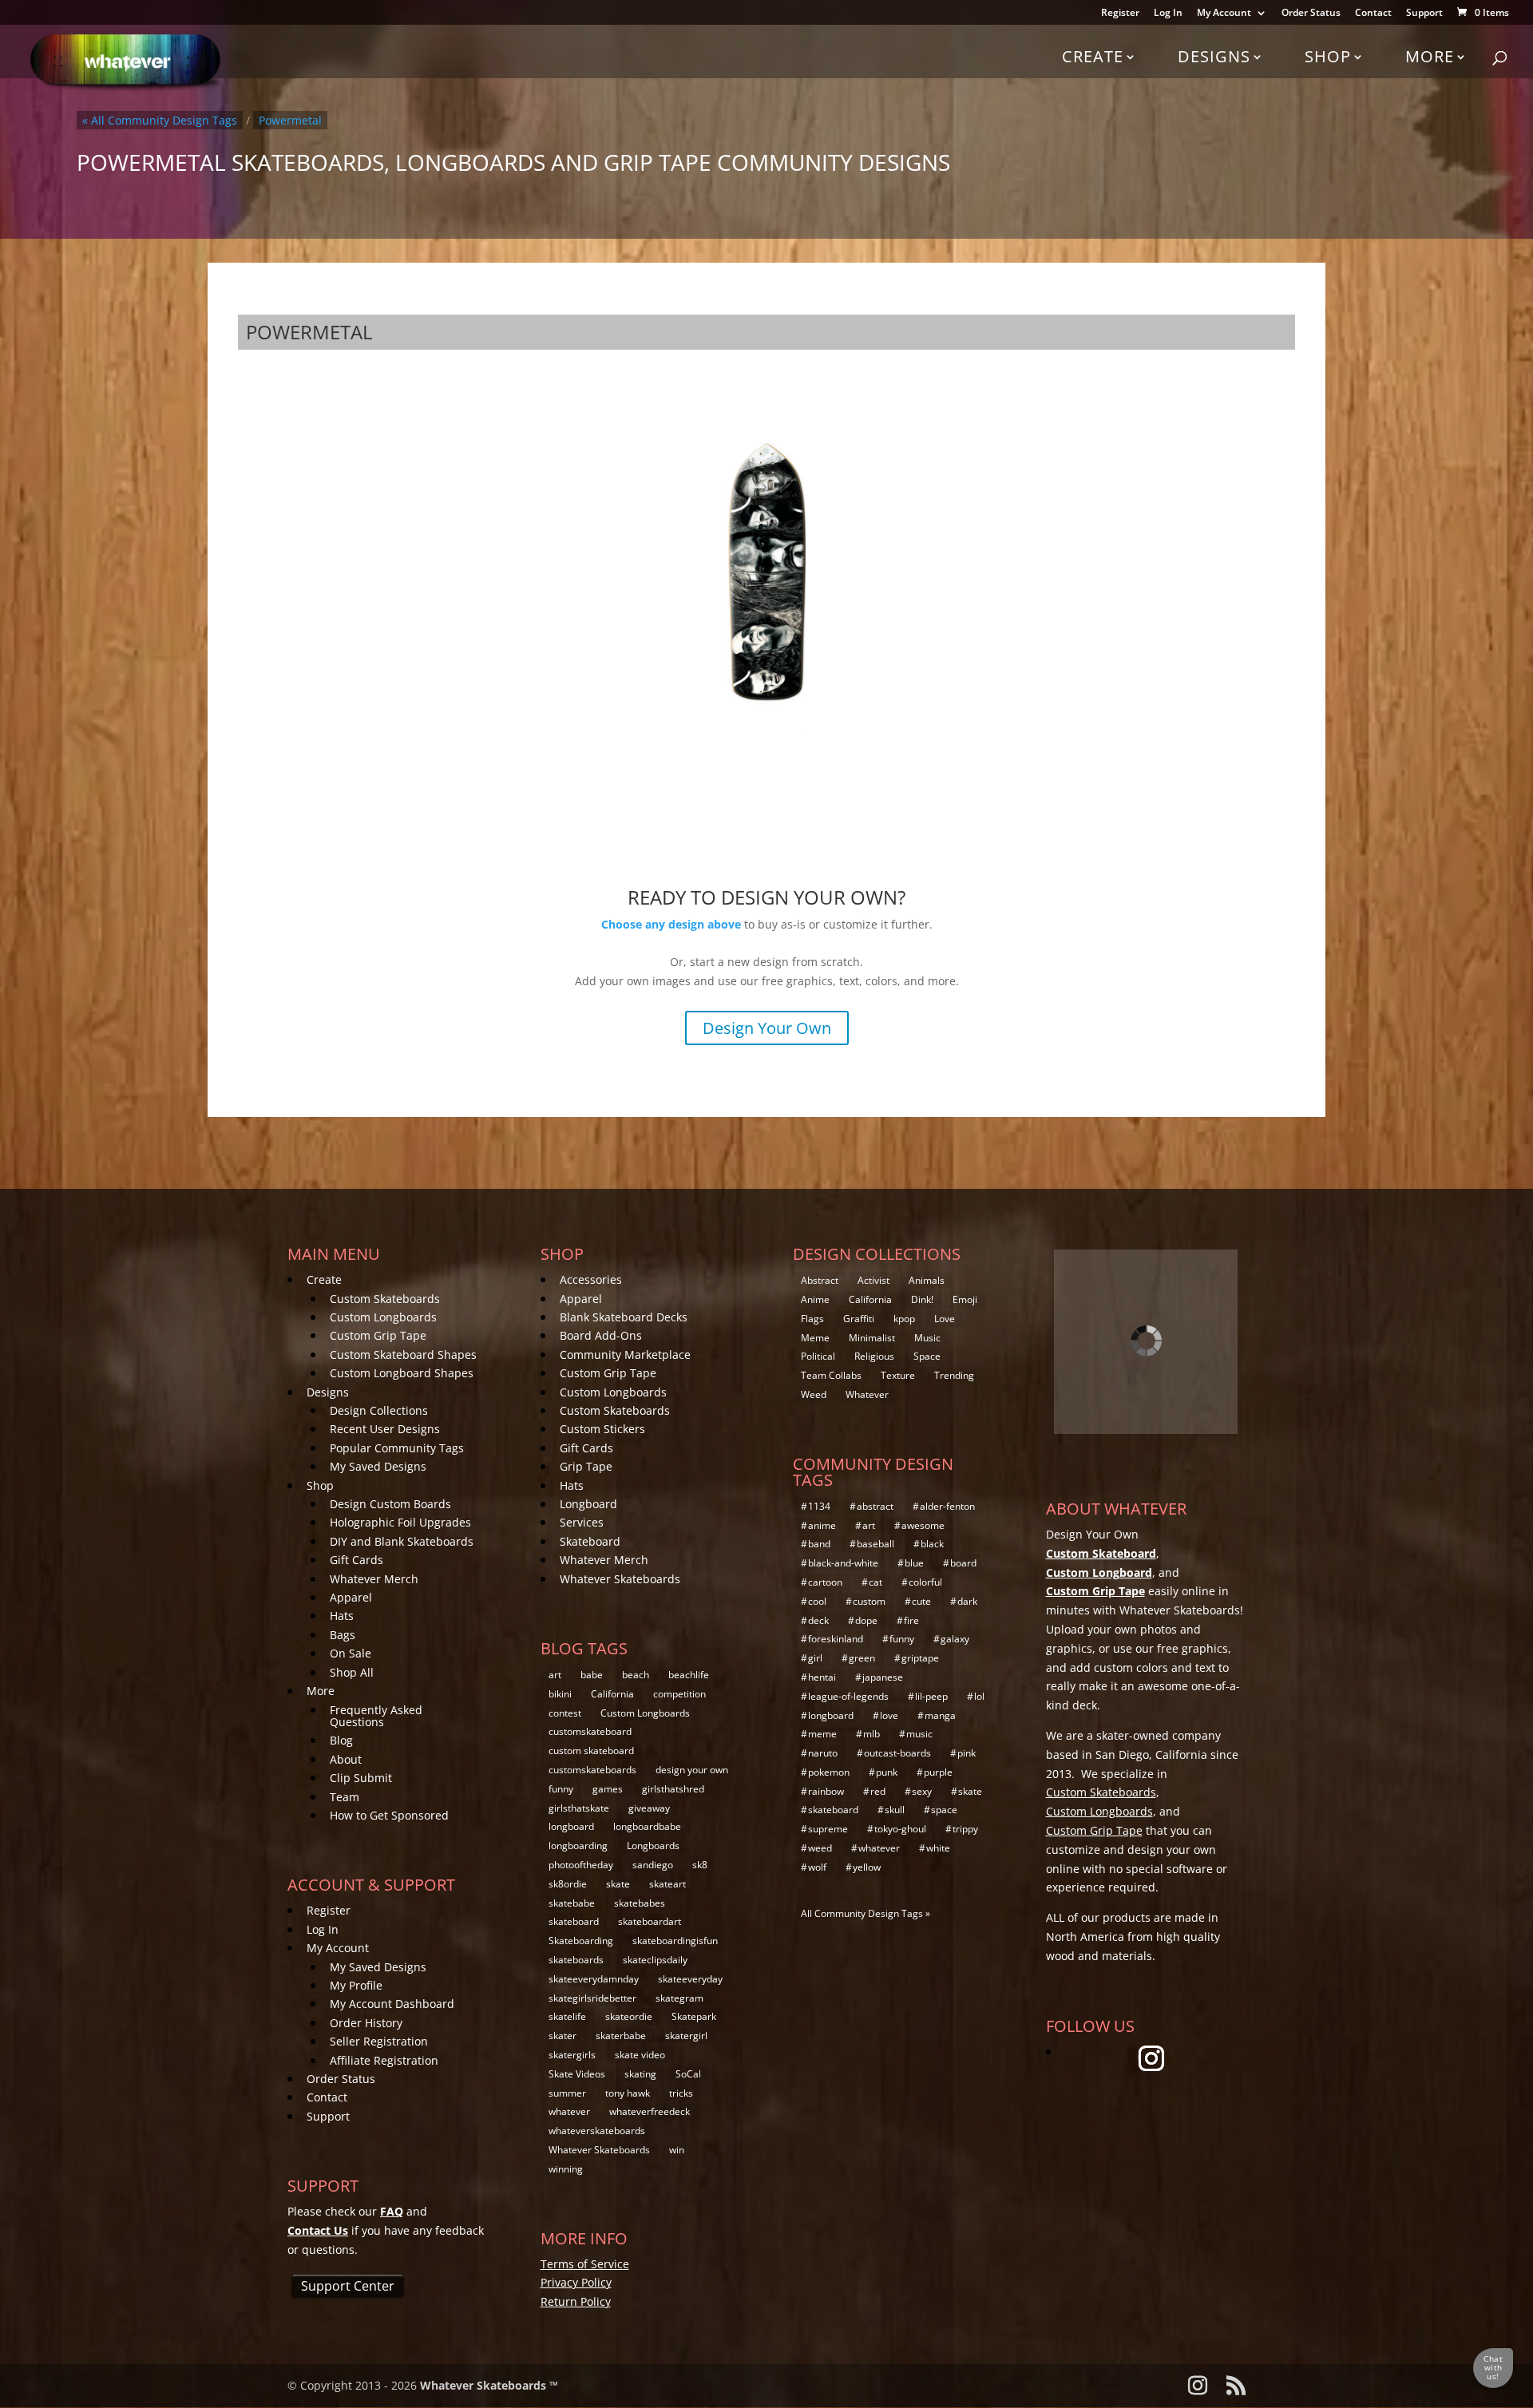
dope (866, 1620)
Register (1120, 14)
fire (911, 1620)
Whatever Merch (374, 1579)
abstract (875, 1506)
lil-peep (931, 1696)
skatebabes (640, 1903)
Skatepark (694, 2016)
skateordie (629, 2016)
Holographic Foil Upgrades (400, 1522)
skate (618, 1884)
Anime (815, 1299)
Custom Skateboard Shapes (403, 1354)
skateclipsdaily (655, 1960)
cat (875, 1582)
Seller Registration (379, 2041)
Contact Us (318, 2230)
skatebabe (572, 1903)
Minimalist (872, 1338)
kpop (904, 1319)
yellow (867, 1867)
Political (818, 1356)
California (612, 1694)
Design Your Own (767, 1028)
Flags (812, 1319)
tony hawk (628, 2093)
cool (817, 1601)
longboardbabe (647, 1826)
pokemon (829, 1772)
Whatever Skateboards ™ (489, 2385)
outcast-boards (897, 1753)
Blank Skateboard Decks (624, 1317)
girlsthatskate (579, 1808)
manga (940, 1715)
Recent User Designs (385, 1429)
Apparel (351, 1597)
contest (565, 1713)
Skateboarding (581, 1941)
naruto (823, 1753)
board (963, 1563)
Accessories (591, 1279)
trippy (965, 1829)
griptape (920, 1658)
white (938, 1848)
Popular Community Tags (397, 1448)
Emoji (965, 1299)
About (346, 1759)
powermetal (290, 120)
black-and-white (843, 1563)
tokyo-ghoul (900, 1829)
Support (1424, 14)
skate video (640, 2055)
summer (567, 2093)
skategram (679, 1998)
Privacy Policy (576, 2282)
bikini (560, 1694)
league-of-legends (848, 1696)
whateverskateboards (597, 2131)
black (932, 1544)
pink (967, 1753)
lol (979, 1696)
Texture (898, 1375)
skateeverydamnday (594, 1979)
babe (592, 1675)
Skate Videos (577, 2074)
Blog (341, 1740)
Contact (1373, 14)
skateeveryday (690, 1979)
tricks (681, 2093)
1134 (819, 1506)
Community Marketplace (625, 1354)
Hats (342, 1616)
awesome (923, 1525)
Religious (874, 1356)
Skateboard (590, 1541)
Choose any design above (671, 924)
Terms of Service (585, 2264)
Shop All (352, 1672)
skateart (667, 1884)
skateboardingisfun (675, 1941)
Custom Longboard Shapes (402, 1373)
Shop (1328, 56)
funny (561, 1789)
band (819, 1544)
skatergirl (686, 2036)
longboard (571, 1826)
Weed (814, 1394)
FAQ (392, 2211)
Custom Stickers (602, 1429)
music (919, 1734)
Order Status (1311, 14)
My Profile (356, 1985)
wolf (817, 1867)
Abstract (820, 1280)
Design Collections (379, 1410)
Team (345, 1797)
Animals (927, 1280)
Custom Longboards (383, 1317)
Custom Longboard (1099, 1572)
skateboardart (650, 1921)
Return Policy (576, 2301)
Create (1093, 56)
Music (927, 1338)
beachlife (689, 1675)
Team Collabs (831, 1375)
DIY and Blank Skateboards (402, 1541)
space (944, 1810)
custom (869, 1601)
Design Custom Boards (390, 1504)
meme (822, 1734)
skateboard (574, 1921)
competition (679, 1694)
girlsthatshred (673, 1789)
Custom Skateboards (385, 1299)
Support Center (348, 2286)
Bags (343, 1635)
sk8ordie (568, 1884)
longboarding (578, 1846)
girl (815, 1658)
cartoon (825, 1582)
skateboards (576, 1960)
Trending (954, 1375)
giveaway (649, 1808)
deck (818, 1620)
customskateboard (590, 1731)
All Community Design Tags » (866, 1913)
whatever (569, 2111)
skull (895, 1810)
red (878, 1791)
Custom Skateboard (1101, 1553)
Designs (1214, 56)
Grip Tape (586, 1466)
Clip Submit (361, 1778)
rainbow (826, 1791)
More (1430, 56)
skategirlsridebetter (592, 1998)
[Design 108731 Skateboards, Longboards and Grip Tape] (766, 569)
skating (640, 2074)
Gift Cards (357, 1560)
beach (636, 1675)
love (889, 1715)
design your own (692, 1770)
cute (921, 1601)
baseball (875, 1544)
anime (822, 1525)
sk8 (700, 1865)
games (608, 1789)
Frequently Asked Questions (376, 1716)
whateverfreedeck (650, 2111)
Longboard (588, 1504)
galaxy (955, 1639)
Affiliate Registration (384, 2060)
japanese (883, 1677)
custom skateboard (591, 1751)
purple (938, 1772)
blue (914, 1563)
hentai (822, 1677)
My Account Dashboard (392, 2004)
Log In (1168, 14)
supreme (828, 1829)
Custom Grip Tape (378, 1335)
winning (566, 2169)
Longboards (653, 1846)
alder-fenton (947, 1506)
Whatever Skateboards (620, 1579)
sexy (922, 1791)
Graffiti (859, 1319)
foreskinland (836, 1639)
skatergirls (572, 2055)
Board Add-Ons (601, 1335)
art (555, 1675)
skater (562, 2036)
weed (820, 1848)
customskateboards (592, 1770)
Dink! (922, 1299)
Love (945, 1319)
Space (927, 1356)
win (677, 2150)
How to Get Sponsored (389, 1815)
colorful (925, 1582)
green (862, 1658)
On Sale (351, 1653)
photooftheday (581, 1865)
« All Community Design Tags (160, 120)
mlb (871, 1734)
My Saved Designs (378, 1466)
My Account (1224, 14)
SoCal (688, 2074)
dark (967, 1601)
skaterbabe (621, 2036)
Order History (366, 2023)
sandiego (653, 1865)
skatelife (567, 2016)
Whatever (867, 1394)
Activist (873, 1280)
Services (582, 1522)
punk (887, 1772)
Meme (815, 1338)
